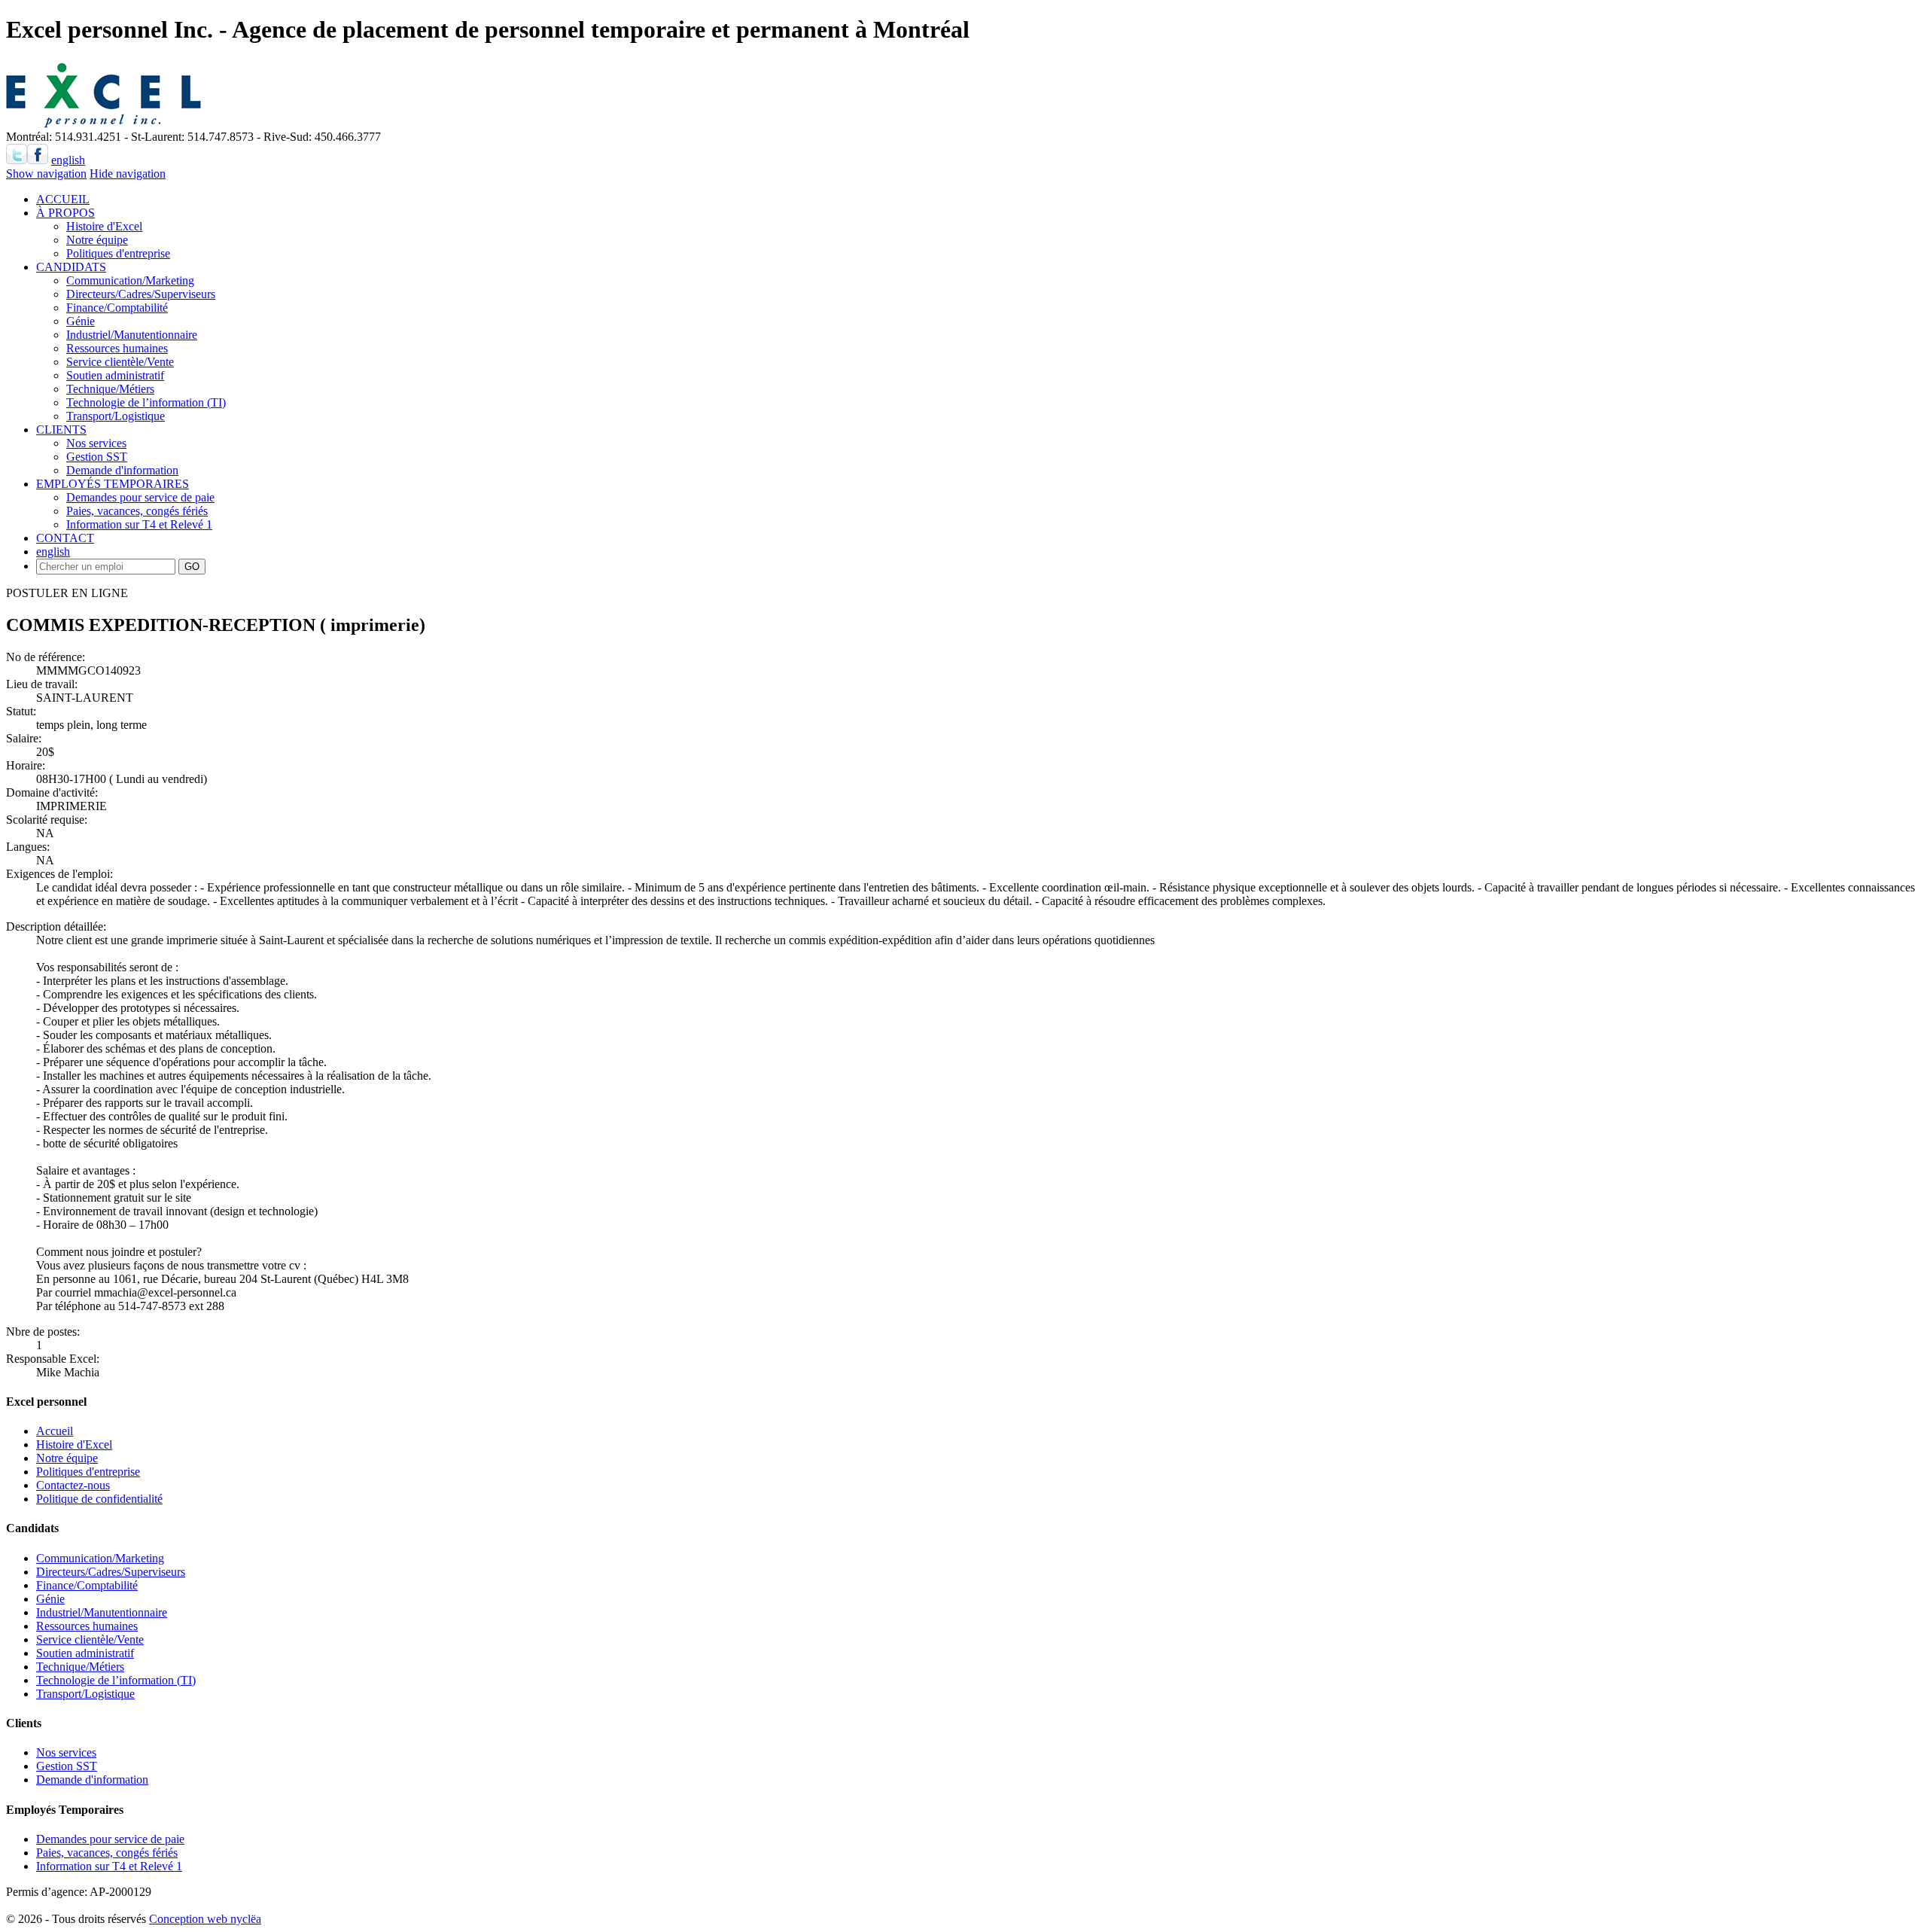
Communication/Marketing (130, 280)
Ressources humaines (117, 348)
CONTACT (65, 538)
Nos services (96, 443)
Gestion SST (97, 457)
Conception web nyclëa (205, 1919)
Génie (81, 321)
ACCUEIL (63, 199)
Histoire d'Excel (104, 226)
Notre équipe (97, 240)
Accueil (55, 1431)
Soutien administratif (115, 375)
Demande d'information (122, 470)
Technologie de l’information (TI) (146, 402)
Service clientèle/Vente (120, 362)
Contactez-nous (73, 1485)
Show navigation (46, 174)
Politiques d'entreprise (118, 253)
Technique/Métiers (110, 389)
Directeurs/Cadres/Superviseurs (141, 294)
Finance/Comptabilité (117, 308)
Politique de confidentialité (99, 1499)
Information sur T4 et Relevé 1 (139, 524)
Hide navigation (128, 174)
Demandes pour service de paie (140, 497)
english (68, 160)
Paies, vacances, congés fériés (137, 511)
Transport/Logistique (116, 416)
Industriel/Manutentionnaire (132, 335)
